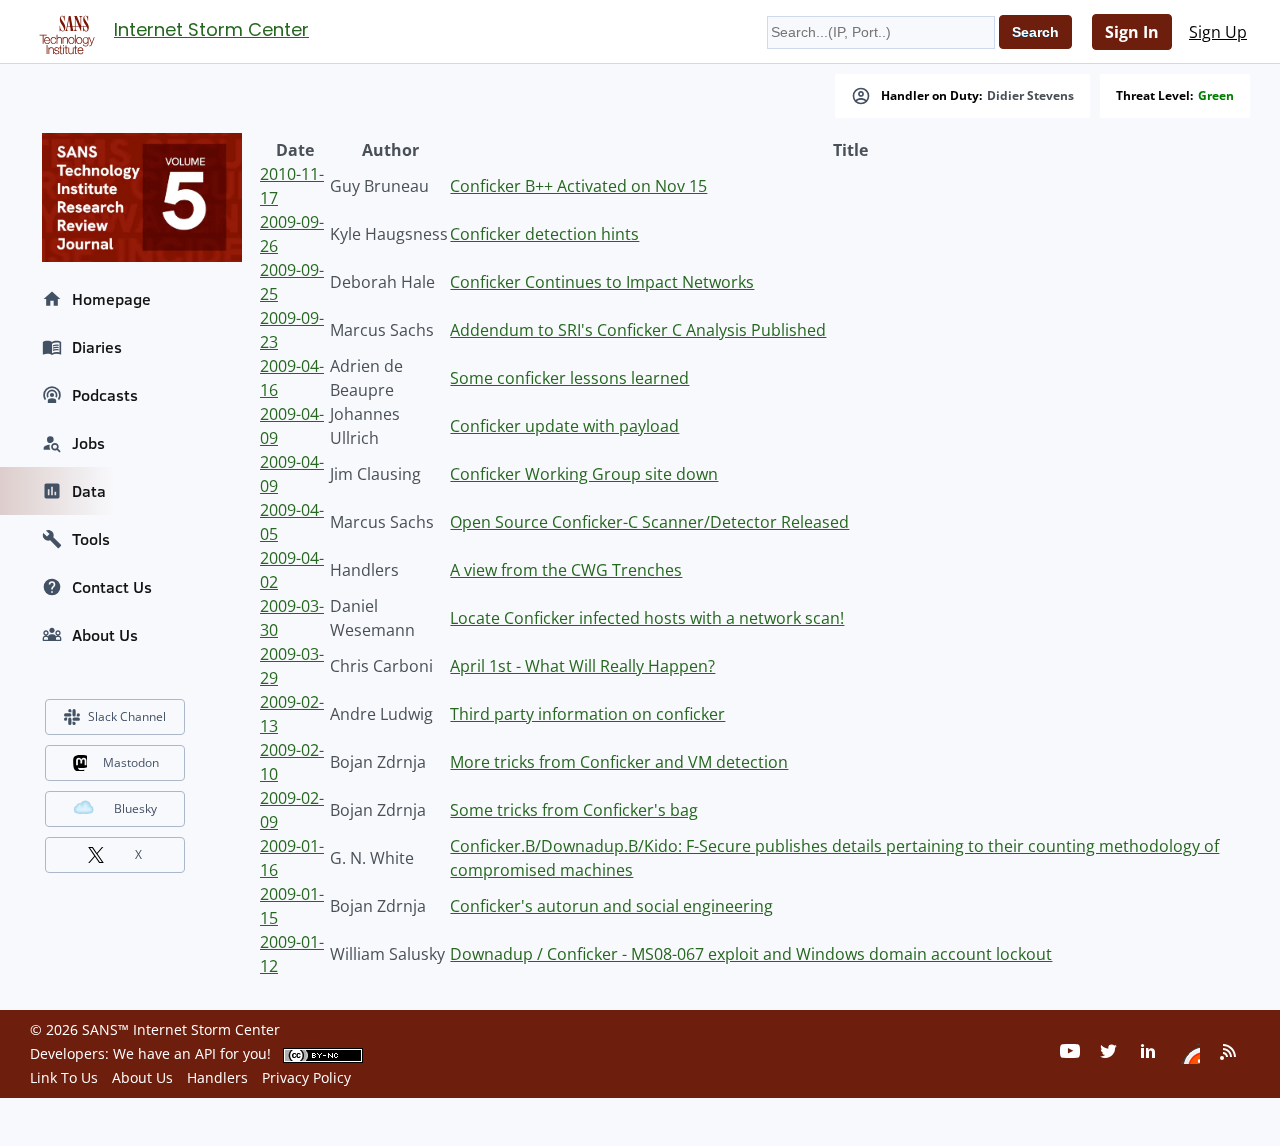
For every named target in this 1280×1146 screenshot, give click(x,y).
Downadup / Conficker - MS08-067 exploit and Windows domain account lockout (751, 954)
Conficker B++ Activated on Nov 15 (578, 186)
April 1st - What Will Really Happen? (582, 666)
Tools (91, 539)
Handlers (217, 1077)
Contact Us (112, 587)
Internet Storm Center (211, 29)
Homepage (111, 299)
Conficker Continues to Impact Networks (602, 282)
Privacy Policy (306, 1077)
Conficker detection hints (544, 234)
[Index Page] (64, 31)
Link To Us (64, 1077)
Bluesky (135, 808)
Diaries (97, 347)
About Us (105, 635)
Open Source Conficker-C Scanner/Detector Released (649, 522)
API (205, 1053)
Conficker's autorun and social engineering (611, 906)
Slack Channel (127, 716)
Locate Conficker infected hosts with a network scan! (647, 618)
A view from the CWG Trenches (566, 570)
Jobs (88, 443)
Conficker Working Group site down (584, 474)
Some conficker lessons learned (569, 378)
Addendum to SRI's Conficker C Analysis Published (638, 330)
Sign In (1132, 32)
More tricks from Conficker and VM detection (619, 762)
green (1216, 96)
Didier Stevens (1030, 96)
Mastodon (131, 762)
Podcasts (105, 395)
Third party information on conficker (587, 714)
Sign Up (1218, 32)
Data (89, 491)
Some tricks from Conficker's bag (574, 810)
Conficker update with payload (564, 426)
